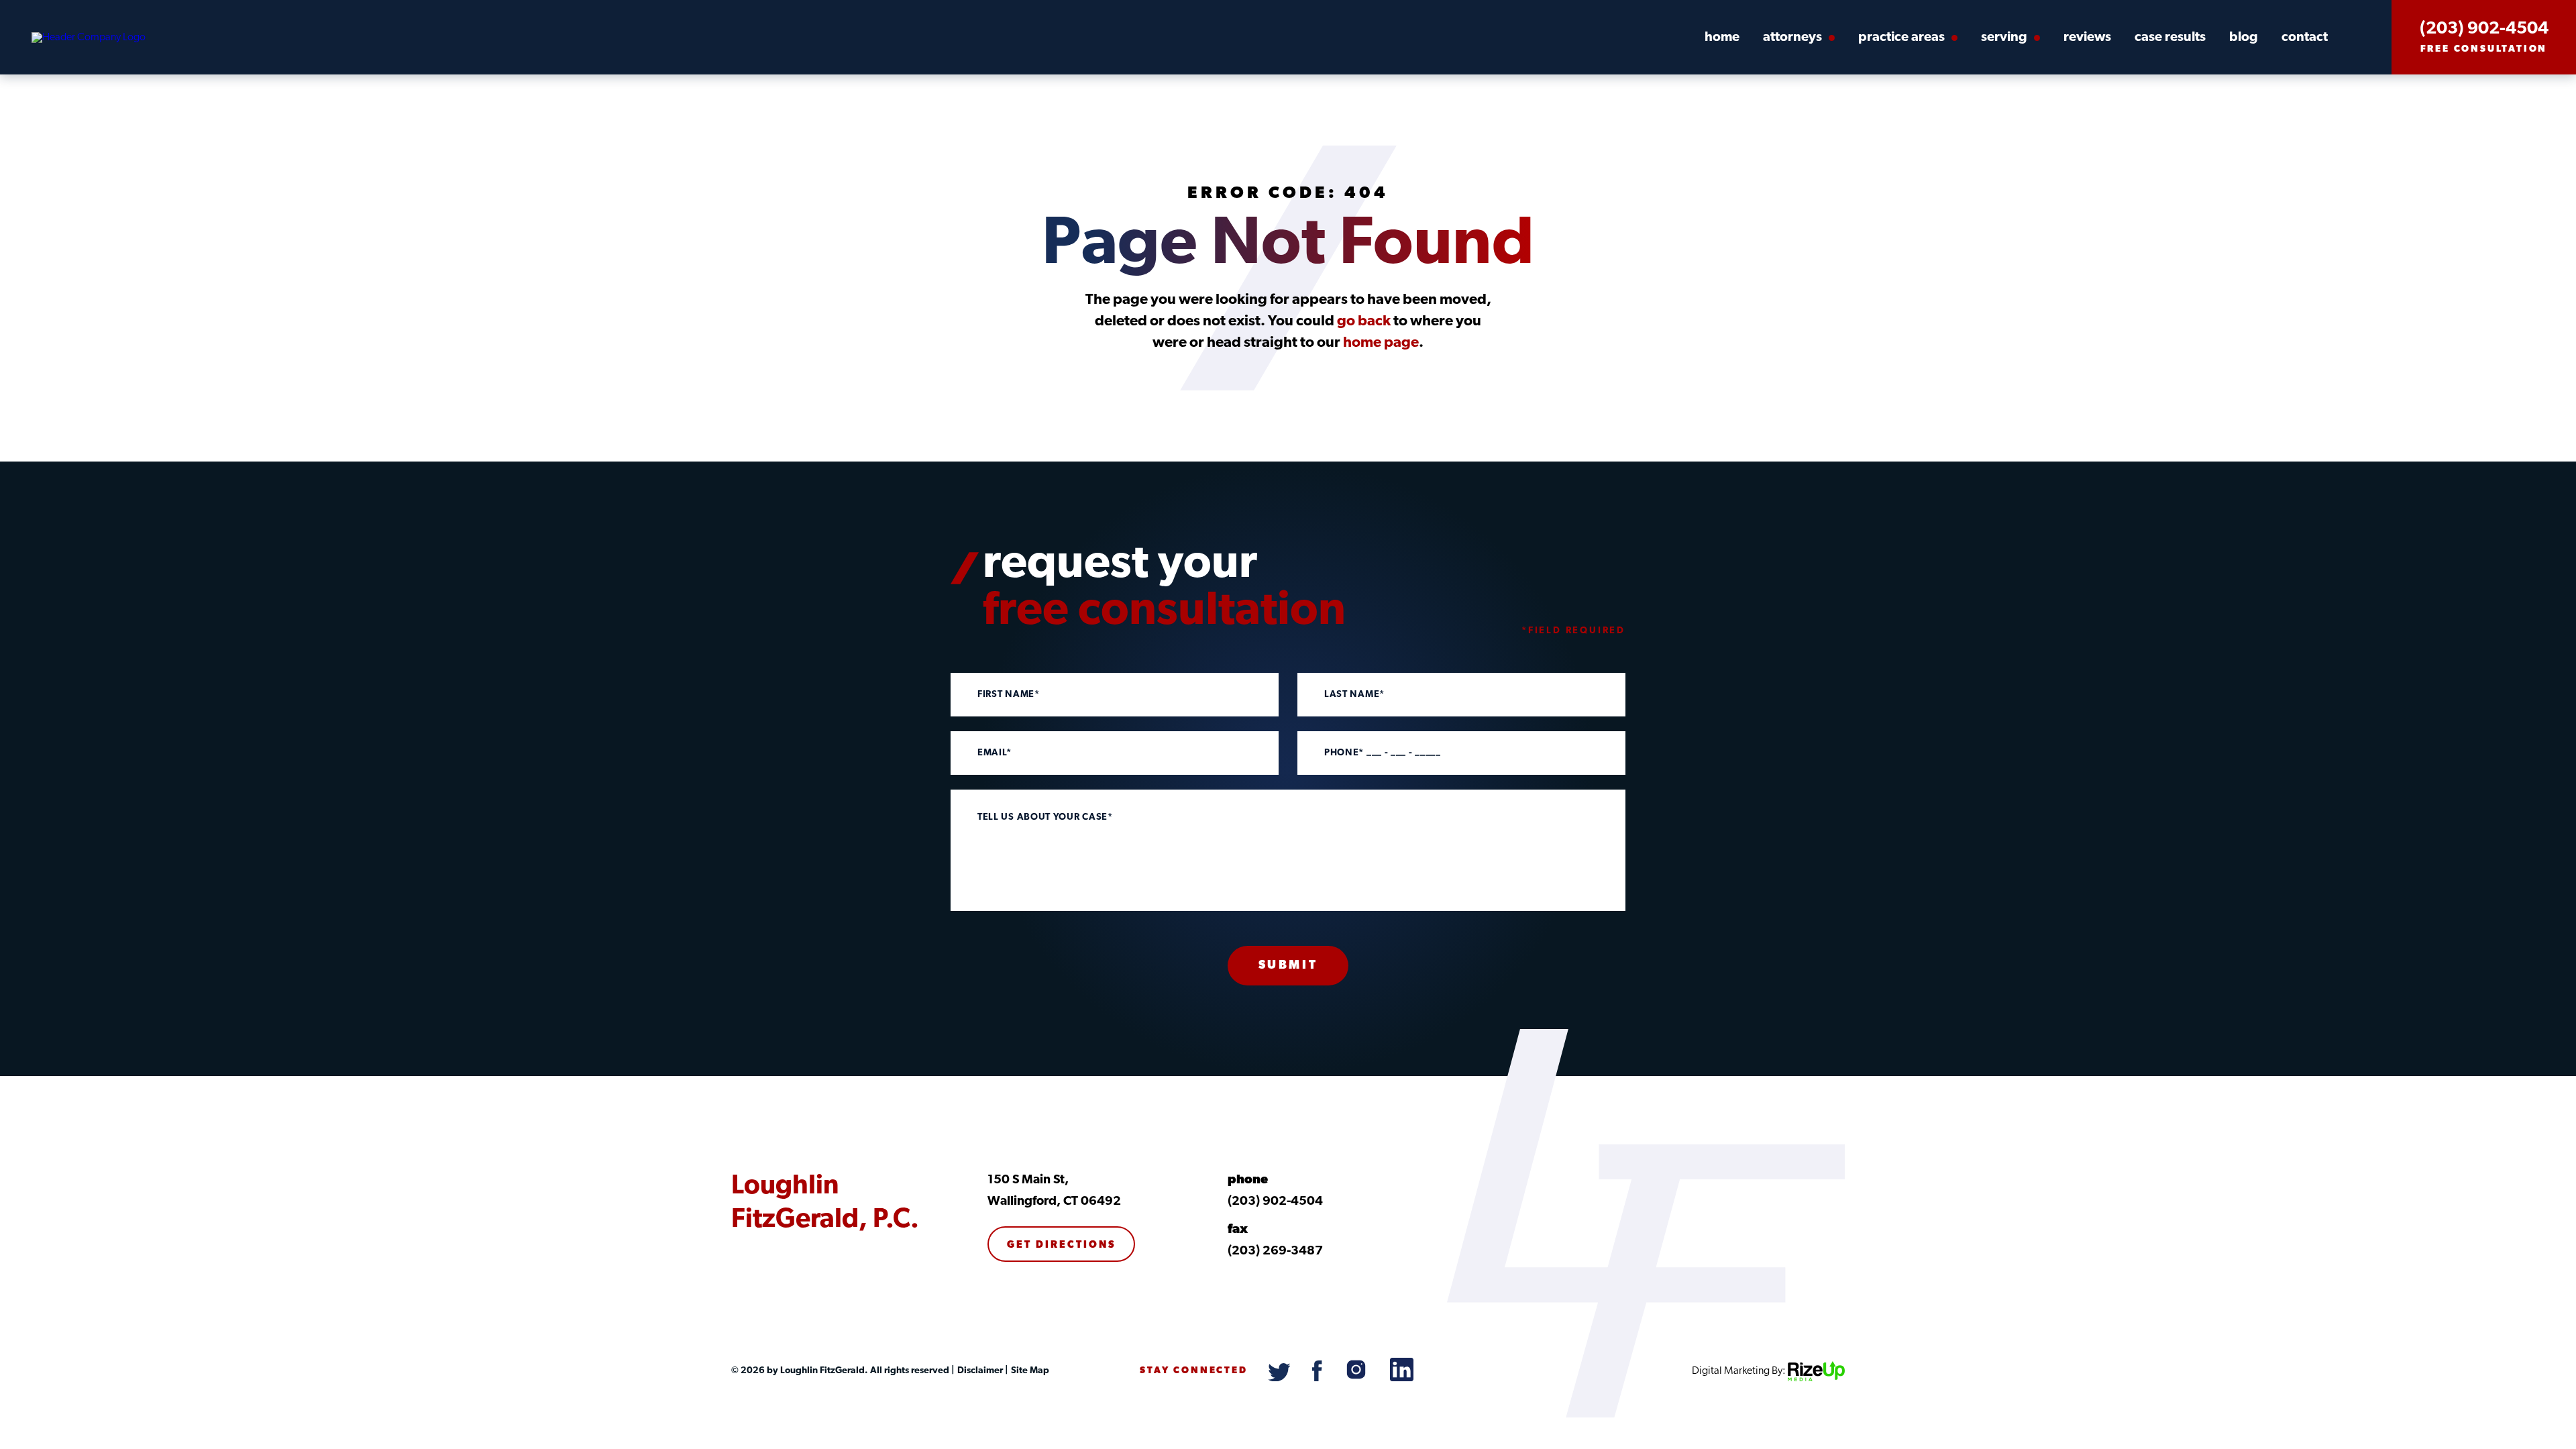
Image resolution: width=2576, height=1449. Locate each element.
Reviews (2087, 38)
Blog (2244, 38)
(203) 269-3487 (1275, 1251)
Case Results (2170, 38)
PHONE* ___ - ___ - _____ (1383, 753)
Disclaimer (979, 1371)
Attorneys (1792, 38)
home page (1381, 343)
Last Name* (1354, 695)
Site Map (1029, 1371)
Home (1722, 38)
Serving (2004, 38)
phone (1248, 1180)
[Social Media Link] (1280, 1379)
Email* (995, 753)
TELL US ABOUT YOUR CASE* (1045, 818)
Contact (2305, 38)
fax (1238, 1230)
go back (1364, 322)
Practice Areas (1901, 38)
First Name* (1009, 695)
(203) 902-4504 (2484, 30)
